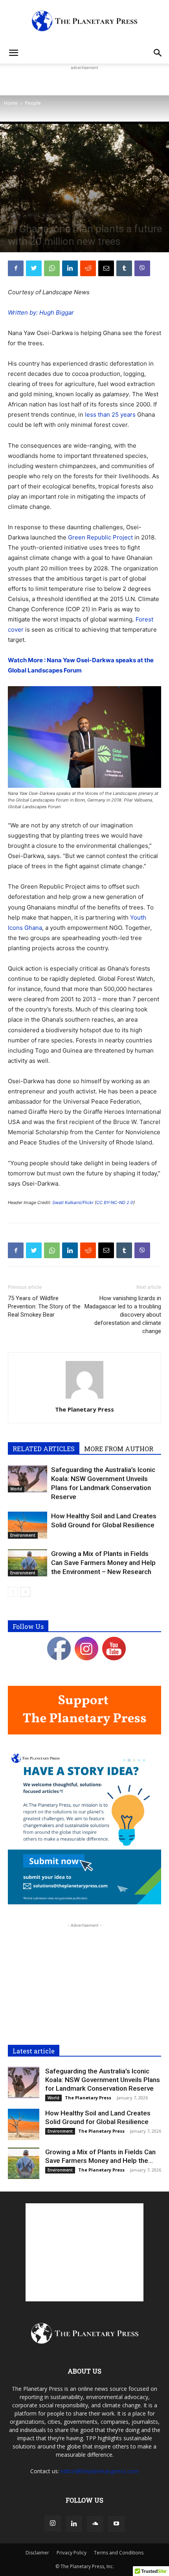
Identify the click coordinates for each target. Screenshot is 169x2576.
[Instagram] (53, 2523)
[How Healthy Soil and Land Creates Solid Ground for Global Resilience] (28, 1525)
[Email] (106, 268)
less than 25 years (110, 414)
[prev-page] (13, 1592)
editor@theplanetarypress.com (100, 2471)
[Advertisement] (84, 82)
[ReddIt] (88, 268)
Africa (32, 215)
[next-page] (25, 1592)
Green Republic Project (100, 537)
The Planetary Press (84, 1409)
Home (11, 103)
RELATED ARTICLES (44, 1449)
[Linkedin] (70, 268)
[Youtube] (116, 2524)
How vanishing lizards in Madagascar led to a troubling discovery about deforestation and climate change (123, 1315)
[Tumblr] (124, 268)
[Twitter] (34, 268)
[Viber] (142, 268)
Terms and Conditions (119, 2553)
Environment (56, 215)
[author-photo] (84, 1398)
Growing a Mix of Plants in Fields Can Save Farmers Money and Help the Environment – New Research (103, 1563)
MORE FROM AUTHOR (119, 1449)
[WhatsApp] (52, 268)
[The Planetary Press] (84, 21)
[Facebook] (16, 268)
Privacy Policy (72, 2553)
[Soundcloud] (95, 2524)
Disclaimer (37, 2553)
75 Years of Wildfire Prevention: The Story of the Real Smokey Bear (44, 1306)
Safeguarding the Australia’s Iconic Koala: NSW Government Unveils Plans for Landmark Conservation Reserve (103, 2080)
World (16, 215)
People (33, 103)
